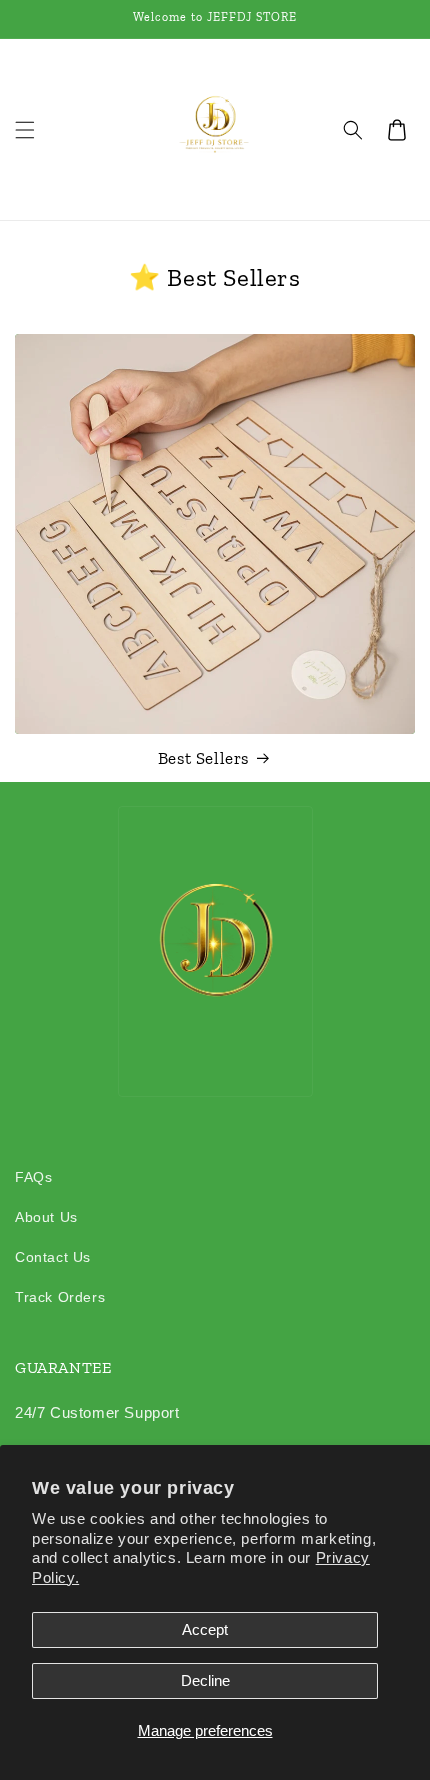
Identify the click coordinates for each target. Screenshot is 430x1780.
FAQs (33, 1177)
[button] (25, 130)
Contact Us (53, 1257)
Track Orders (60, 1297)
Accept (205, 1629)
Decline (205, 1680)
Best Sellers (203, 758)
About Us (46, 1217)
